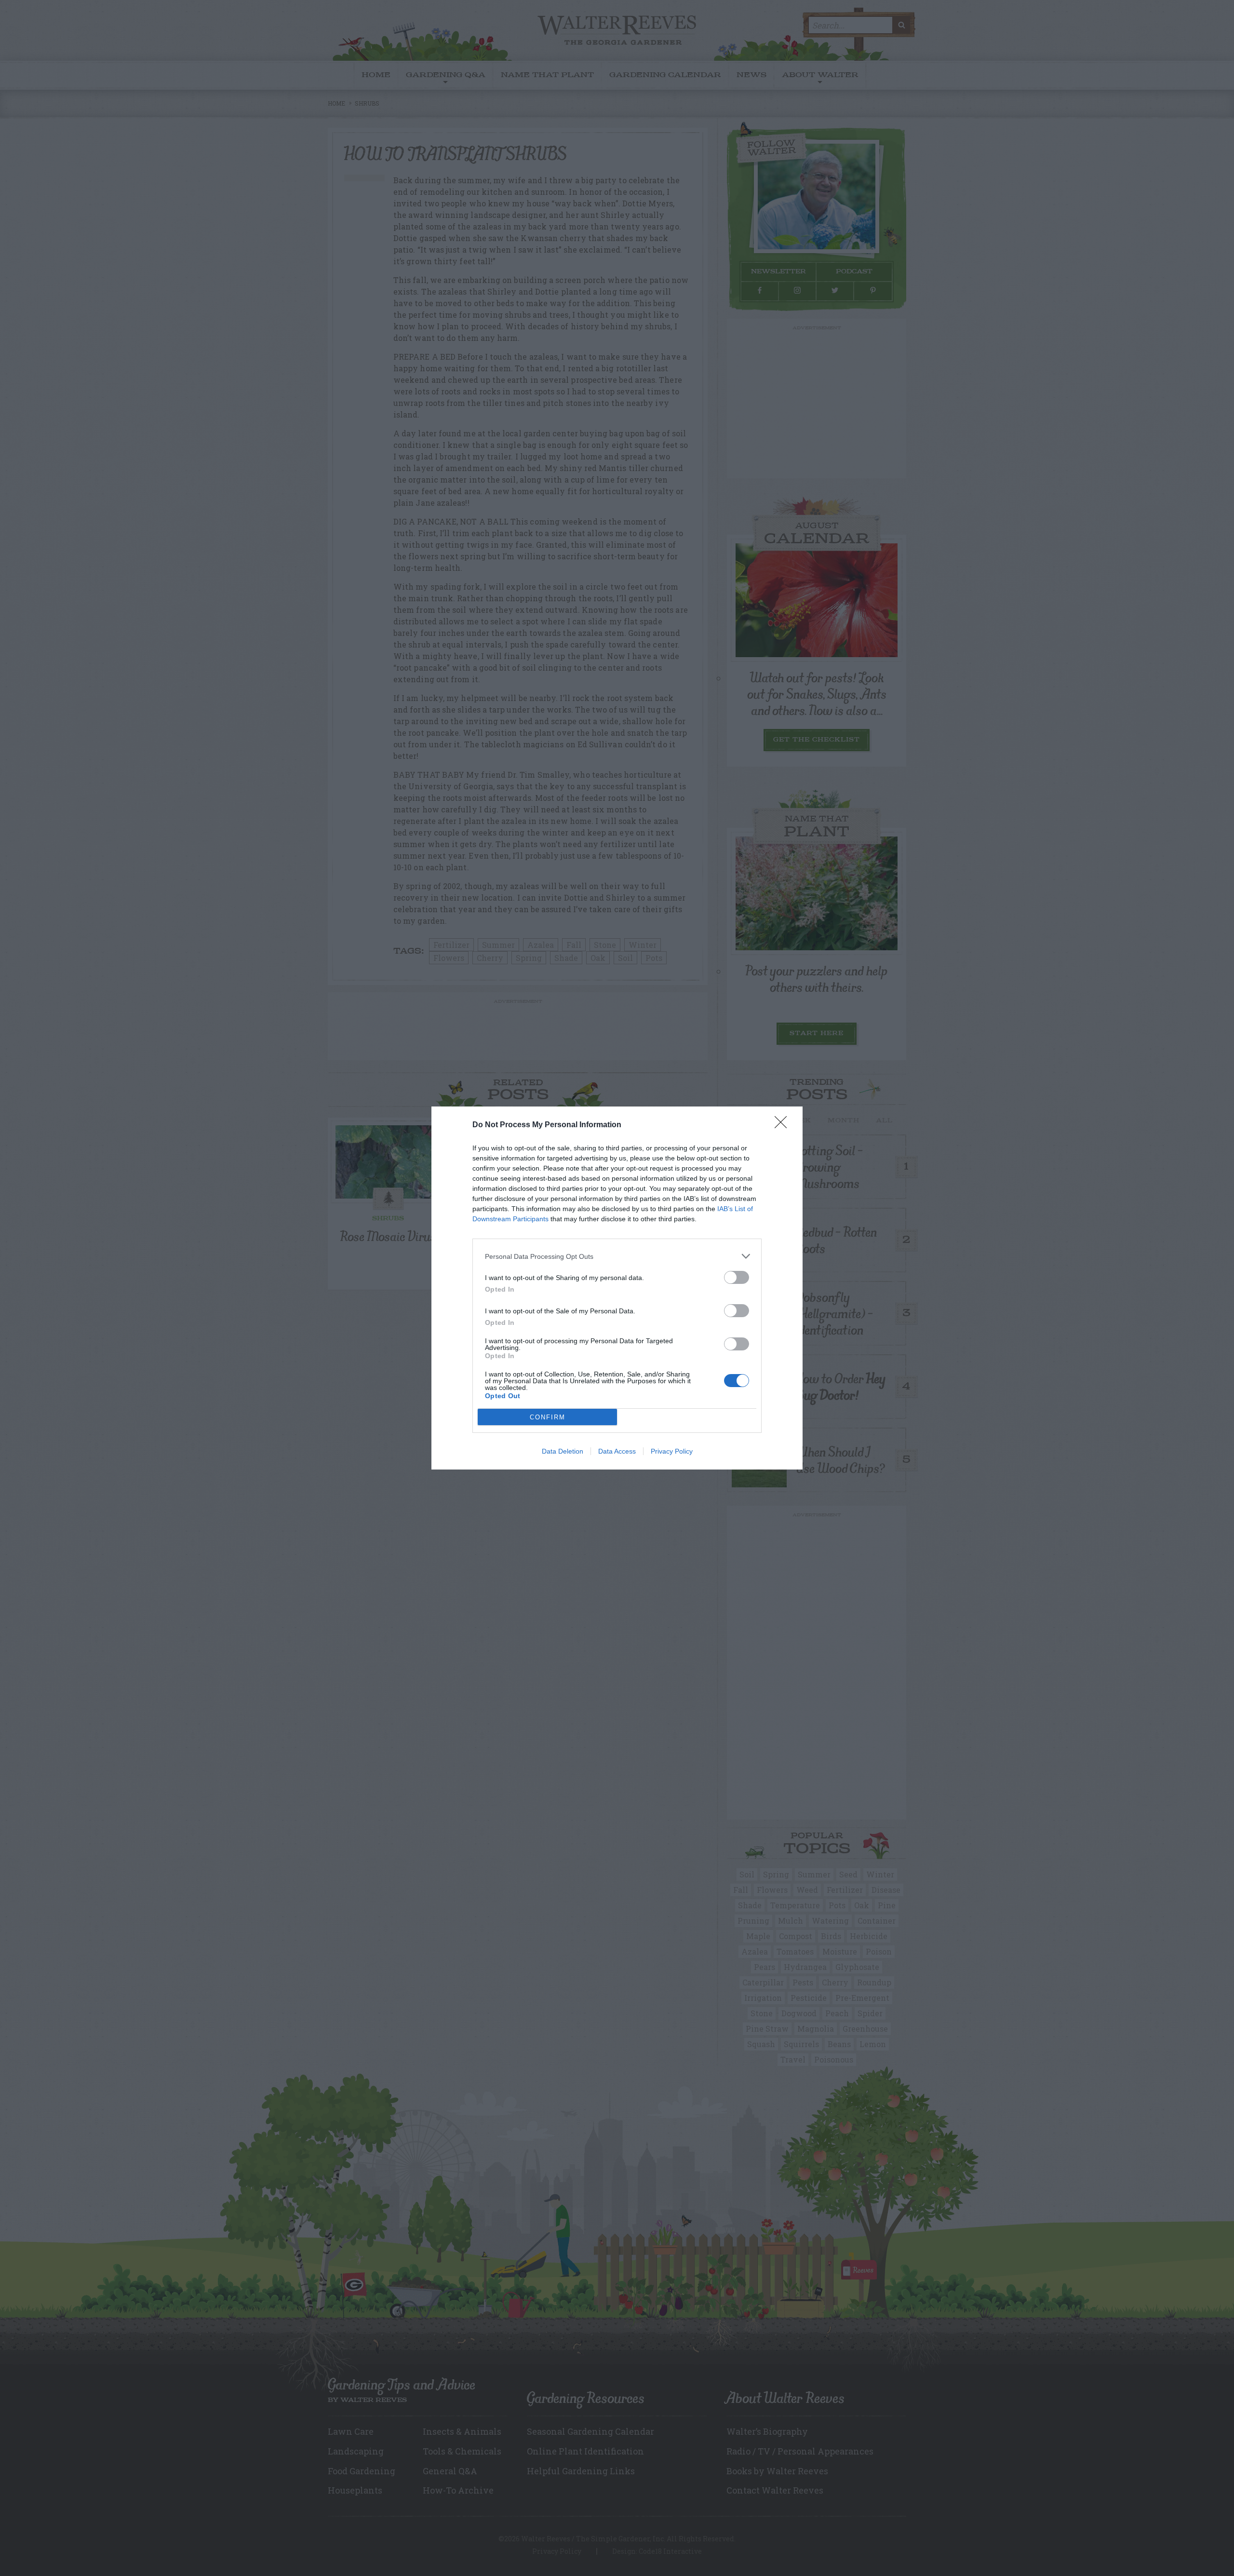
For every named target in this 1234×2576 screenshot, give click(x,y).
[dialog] (617, 1288)
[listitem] (617, 1256)
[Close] (784, 1125)
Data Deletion (563, 1451)
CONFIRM (548, 1417)
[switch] (737, 1277)
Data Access (617, 1451)
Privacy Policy (672, 1451)
